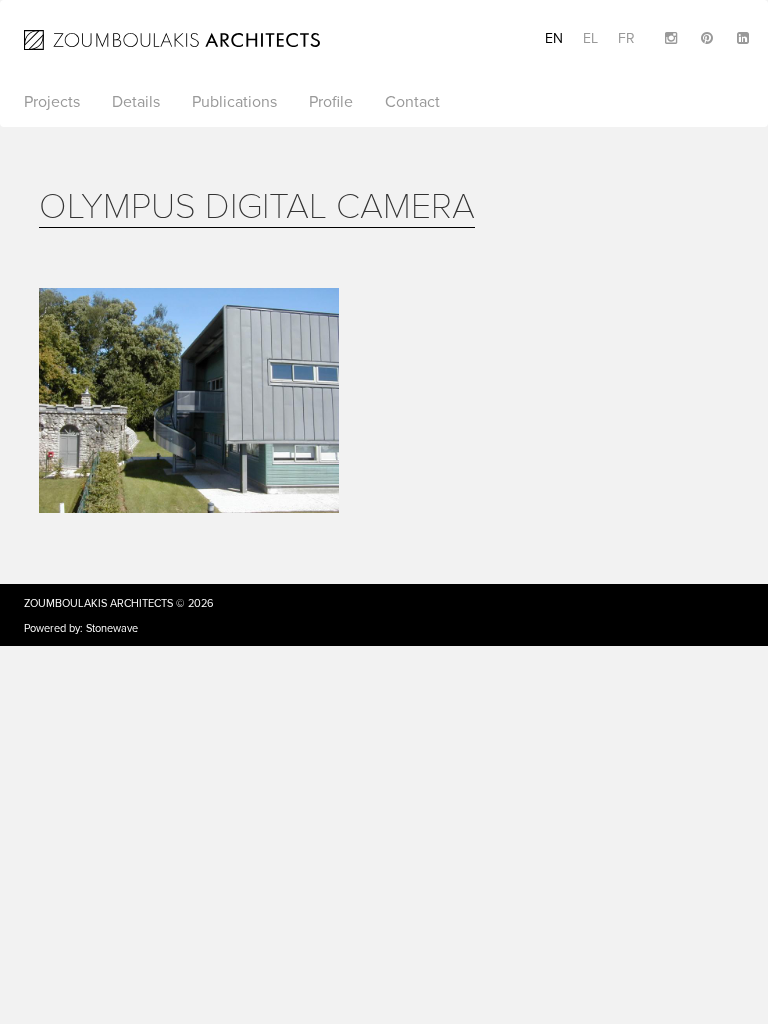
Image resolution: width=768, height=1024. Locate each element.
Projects (52, 102)
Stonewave (112, 628)
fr (626, 38)
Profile (331, 102)
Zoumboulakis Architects (98, 603)
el (590, 38)
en (554, 38)
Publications (234, 102)
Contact (412, 102)
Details (136, 102)
